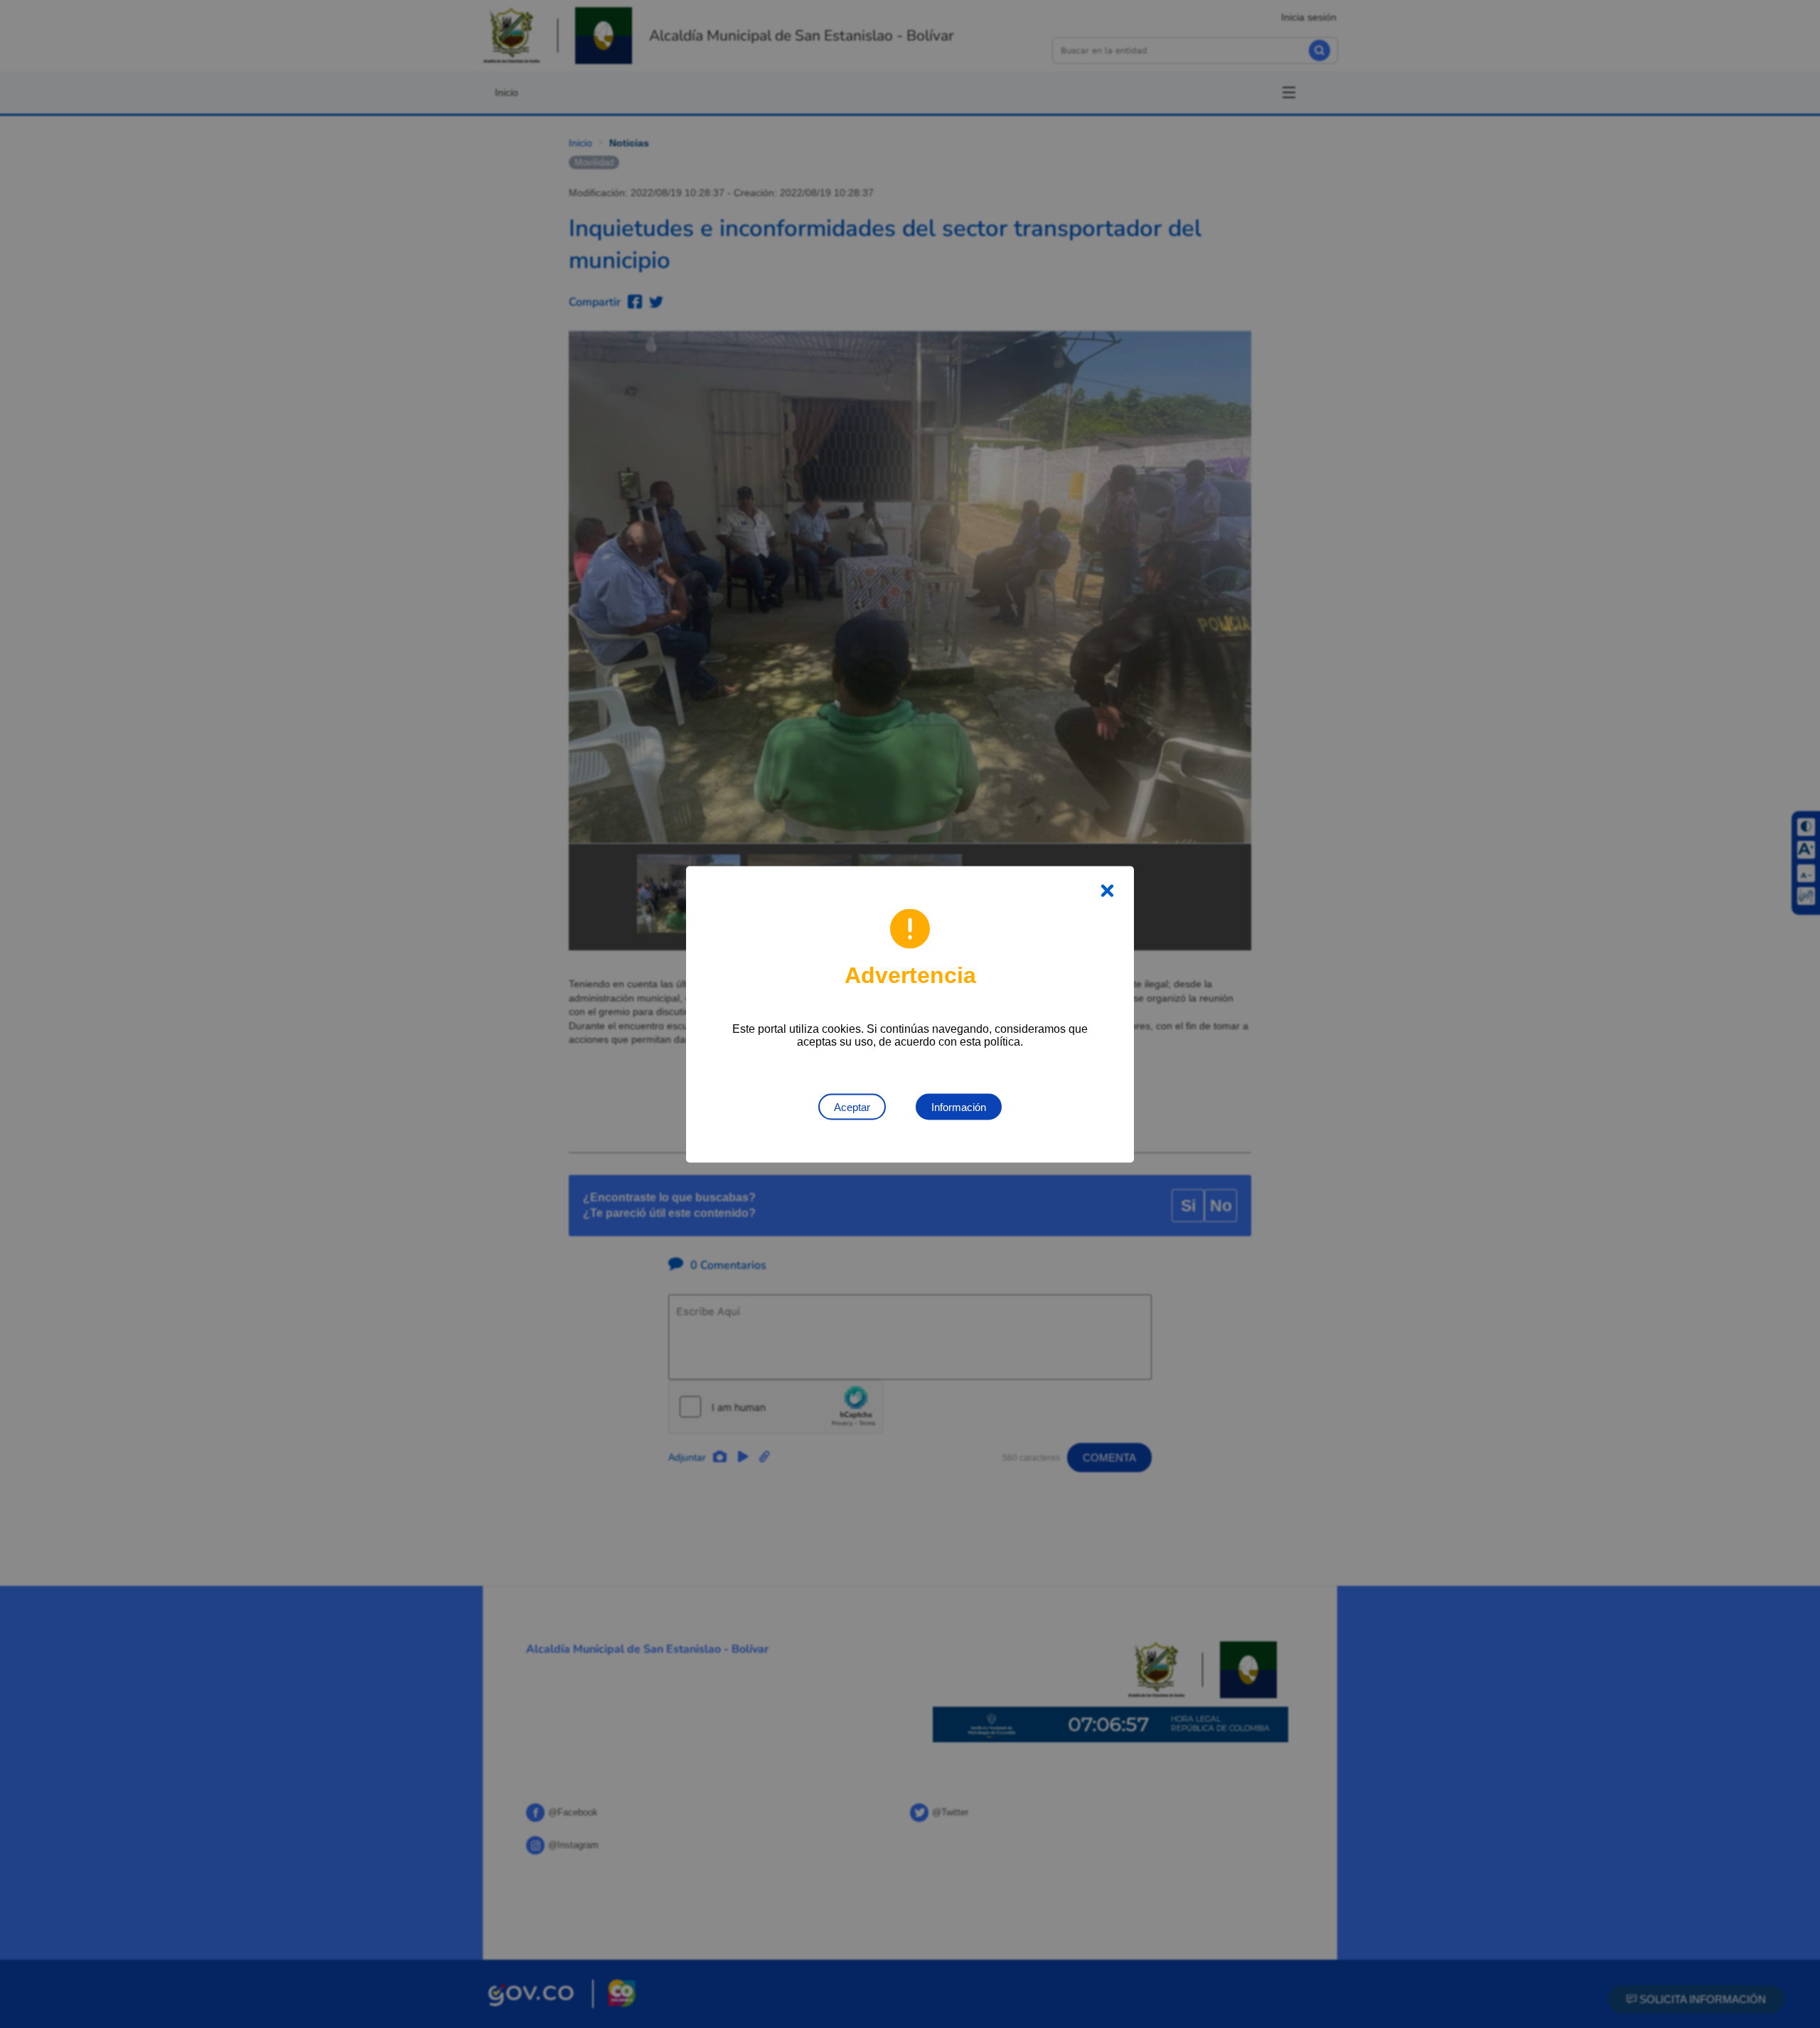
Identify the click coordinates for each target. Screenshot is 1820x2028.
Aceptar (852, 1106)
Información (959, 1106)
